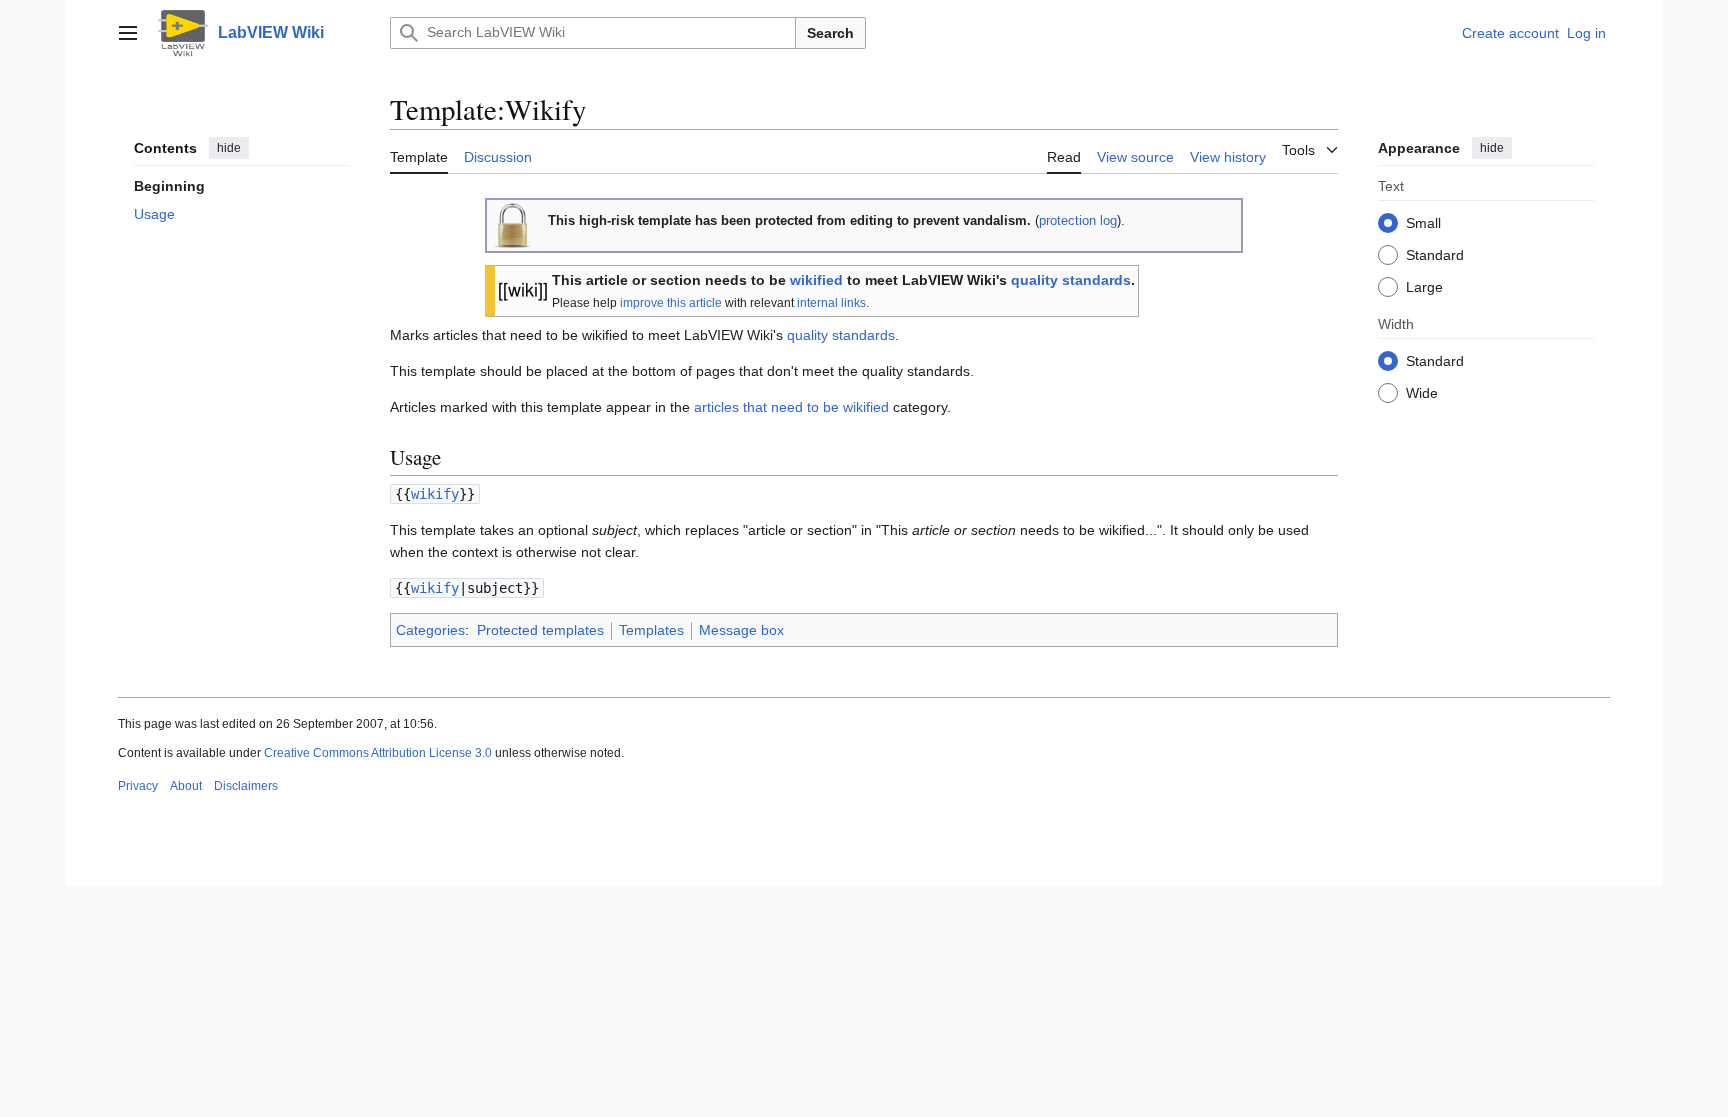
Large (1424, 287)
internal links (831, 302)
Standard (1435, 255)
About (186, 786)
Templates (651, 630)
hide (229, 148)
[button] (128, 33)
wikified (816, 280)
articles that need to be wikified (791, 407)
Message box (741, 630)
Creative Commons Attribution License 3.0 (378, 753)
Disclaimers (246, 786)
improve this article (671, 302)
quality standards (1071, 280)
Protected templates (540, 630)
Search (830, 33)
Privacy (138, 786)
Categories (430, 630)
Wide (1422, 393)
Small (1423, 223)
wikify (435, 494)
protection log (1078, 221)
